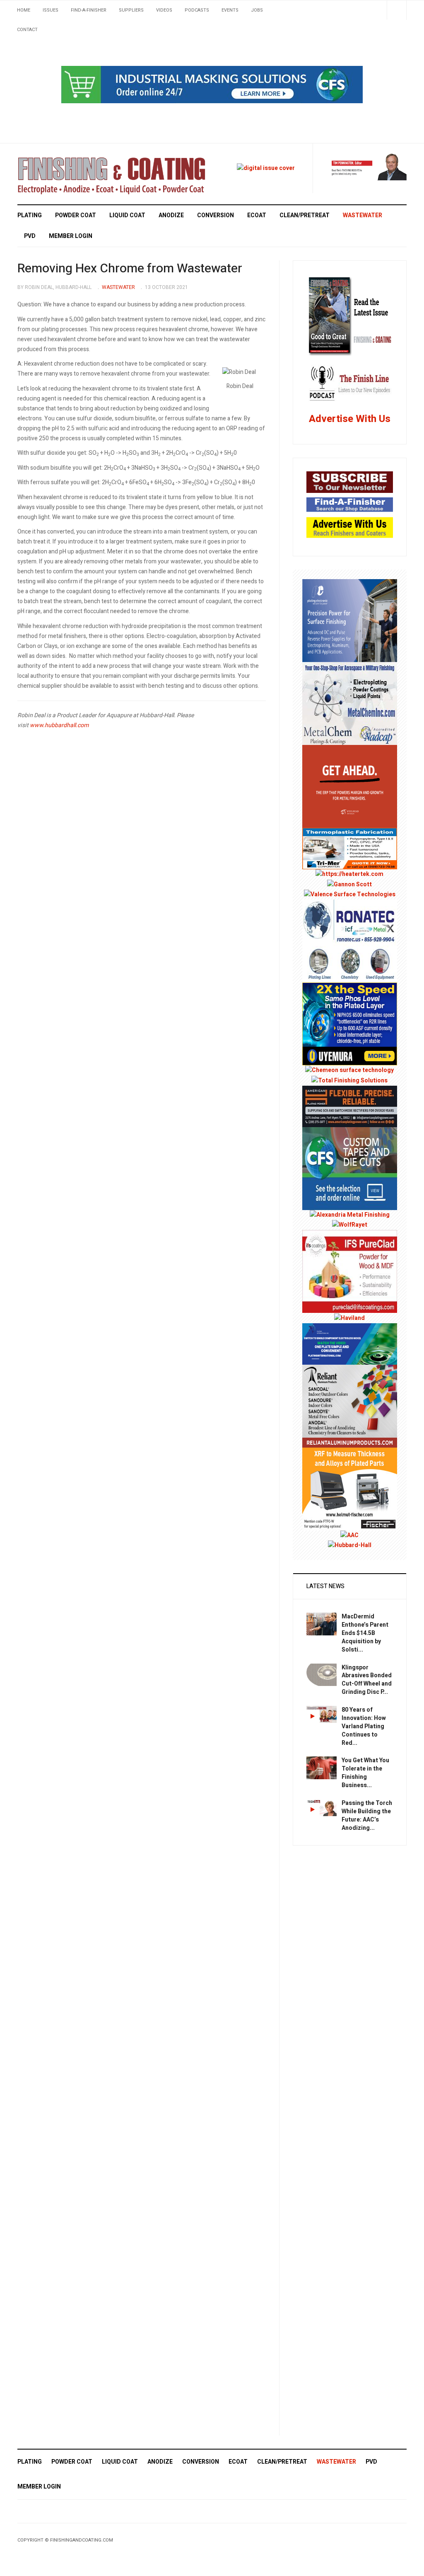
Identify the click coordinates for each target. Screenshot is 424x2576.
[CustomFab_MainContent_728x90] (212, 84)
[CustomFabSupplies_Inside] (350, 1272)
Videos (164, 10)
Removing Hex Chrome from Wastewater (130, 372)
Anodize (171, 319)
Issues (51, 10)
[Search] (396, 10)
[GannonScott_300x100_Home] (349, 988)
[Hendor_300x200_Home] (350, 724)
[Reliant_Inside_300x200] (350, 1509)
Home (24, 10)
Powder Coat (76, 319)
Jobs (257, 10)
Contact (27, 30)
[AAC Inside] (349, 1639)
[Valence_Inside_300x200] (350, 998)
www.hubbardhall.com (59, 829)
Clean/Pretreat (305, 319)
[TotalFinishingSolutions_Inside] (349, 1184)
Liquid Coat (127, 319)
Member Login (71, 340)
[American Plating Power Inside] (350, 1209)
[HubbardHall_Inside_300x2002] (350, 1649)
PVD (30, 340)
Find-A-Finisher (89, 10)
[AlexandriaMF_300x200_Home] (350, 1318)
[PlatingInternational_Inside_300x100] (350, 1447)
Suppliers (131, 10)
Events (230, 10)
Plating (30, 319)
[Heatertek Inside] (349, 978)
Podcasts (197, 10)
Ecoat (257, 319)
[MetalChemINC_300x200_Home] (350, 807)
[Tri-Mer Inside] (350, 952)
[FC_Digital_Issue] (266, 272)
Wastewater (363, 319)
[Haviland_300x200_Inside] (349, 1421)
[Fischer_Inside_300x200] (350, 1592)
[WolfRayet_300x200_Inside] (350, 1328)
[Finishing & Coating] (111, 278)
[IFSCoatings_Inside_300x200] (350, 1375)
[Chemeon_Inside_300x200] (349, 1174)
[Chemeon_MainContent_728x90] (212, 188)
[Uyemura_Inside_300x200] (350, 1127)
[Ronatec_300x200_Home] (350, 1044)
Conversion (216, 319)
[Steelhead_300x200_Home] (350, 890)
